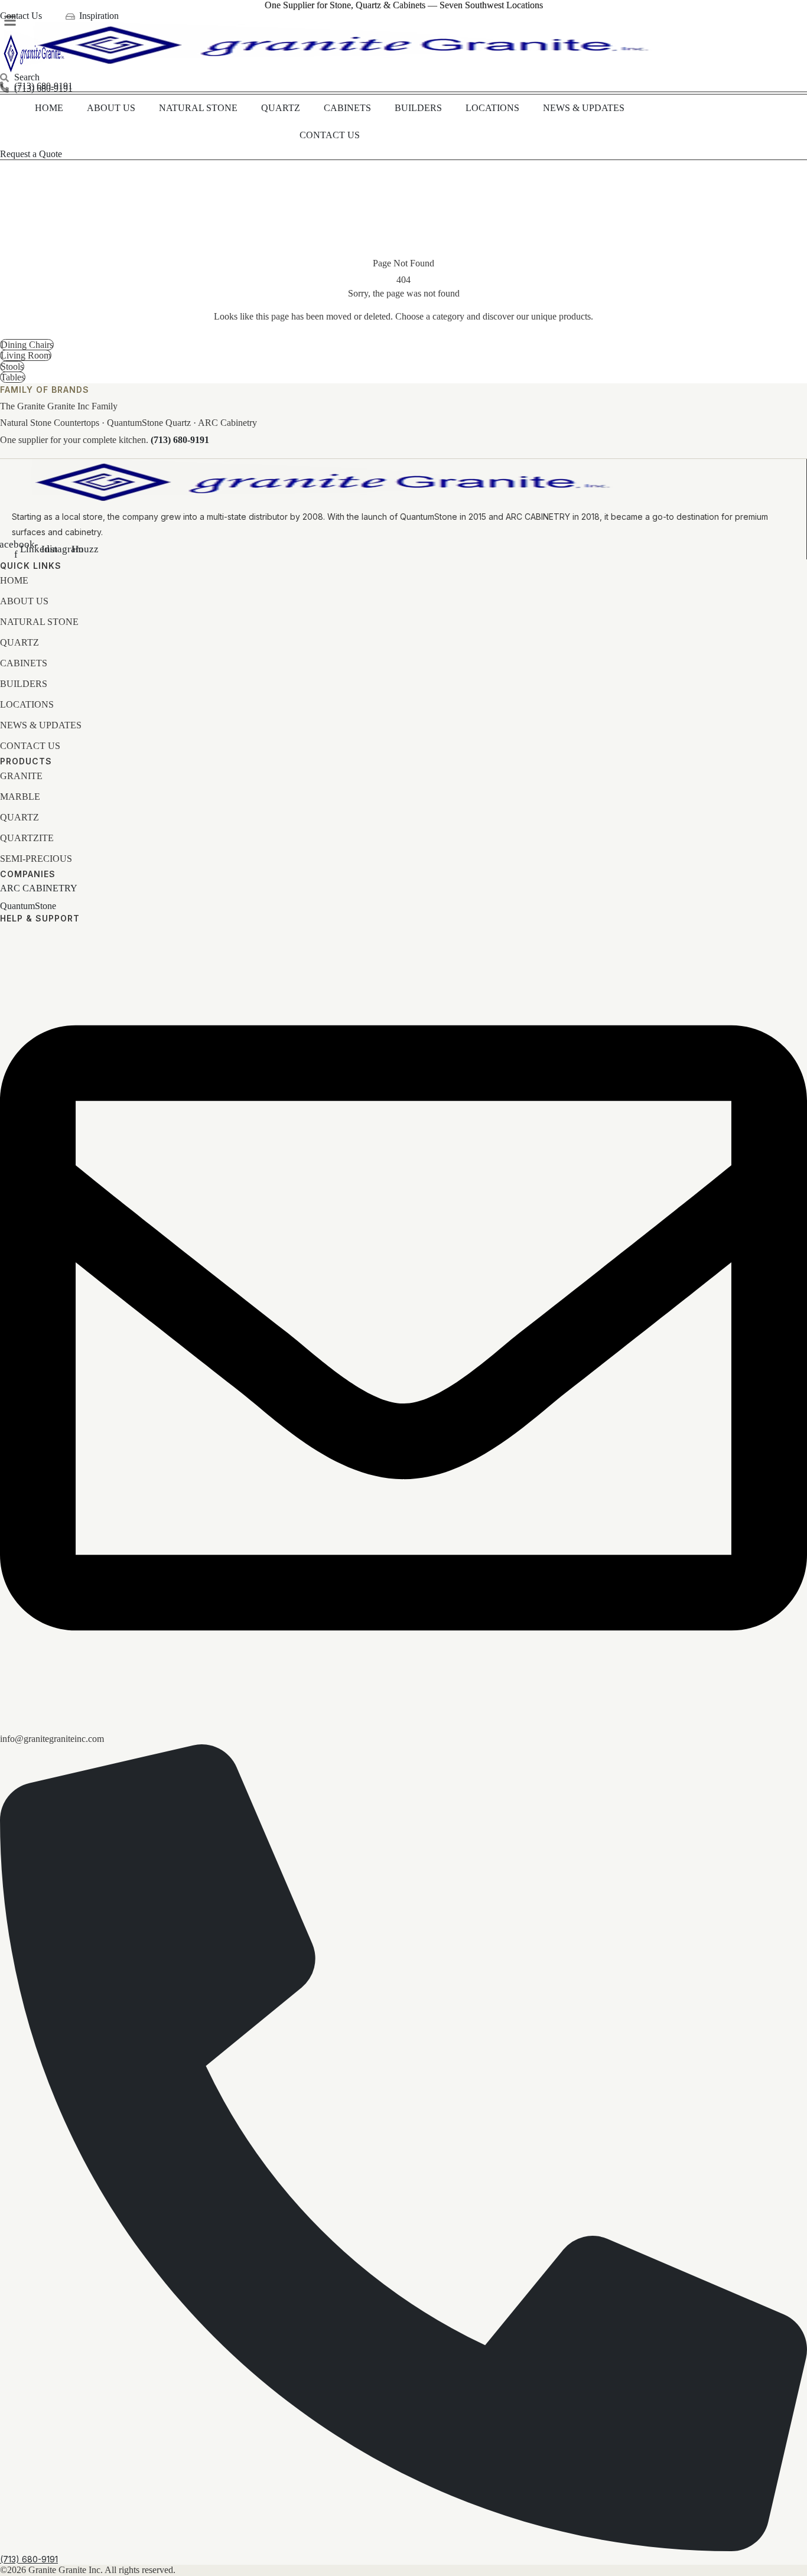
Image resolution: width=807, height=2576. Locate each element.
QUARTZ (281, 108)
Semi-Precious (36, 859)
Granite (21, 776)
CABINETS (347, 108)
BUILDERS (418, 108)
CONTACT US (330, 135)
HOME (49, 108)
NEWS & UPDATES (584, 108)
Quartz (19, 817)
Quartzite (27, 838)
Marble (20, 797)
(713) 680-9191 (180, 440)
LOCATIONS (492, 108)
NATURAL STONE (198, 108)
